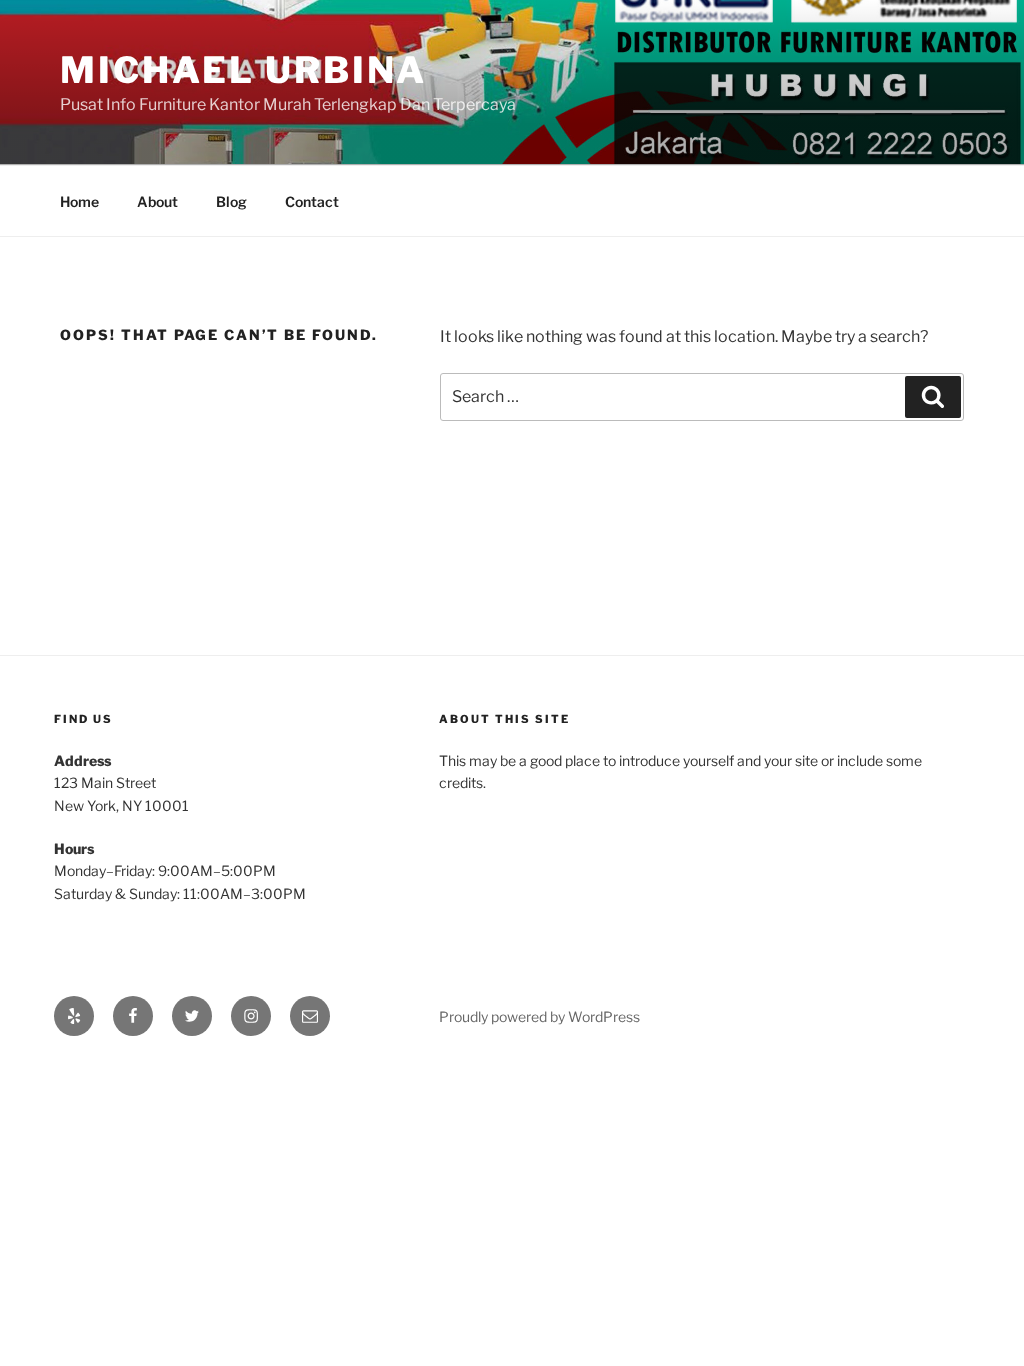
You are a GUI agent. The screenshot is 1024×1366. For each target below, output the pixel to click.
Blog (231, 201)
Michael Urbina (243, 70)
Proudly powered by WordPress (539, 1016)
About (157, 201)
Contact (312, 201)
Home (79, 201)
